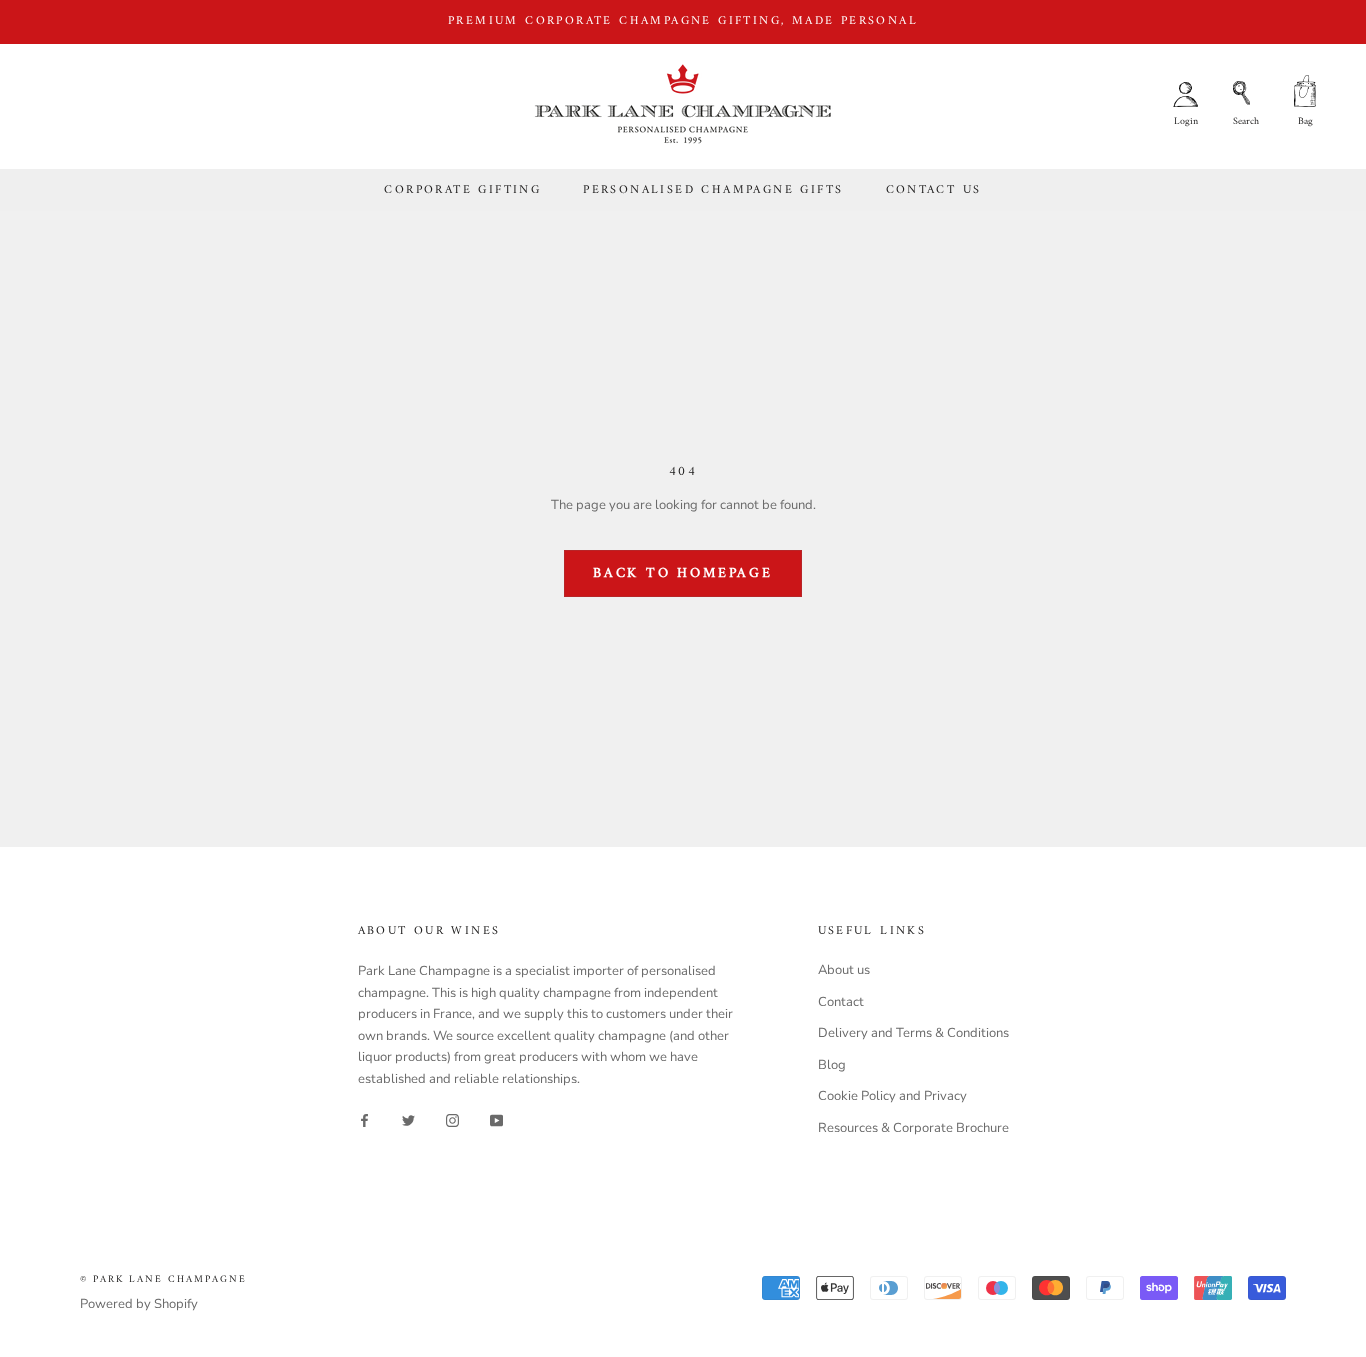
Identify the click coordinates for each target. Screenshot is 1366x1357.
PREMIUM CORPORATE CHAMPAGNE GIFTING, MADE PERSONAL (683, 21)
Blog (832, 1065)
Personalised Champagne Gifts (713, 190)
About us (844, 970)
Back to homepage (683, 573)
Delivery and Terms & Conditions (913, 1033)
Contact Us (934, 190)
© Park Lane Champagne (163, 1279)
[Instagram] (452, 1120)
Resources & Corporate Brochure (913, 1128)
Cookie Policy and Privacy (892, 1096)
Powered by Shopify (139, 1304)
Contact (841, 1002)
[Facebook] (364, 1120)
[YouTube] (496, 1120)
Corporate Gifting (462, 190)
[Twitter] (408, 1120)
